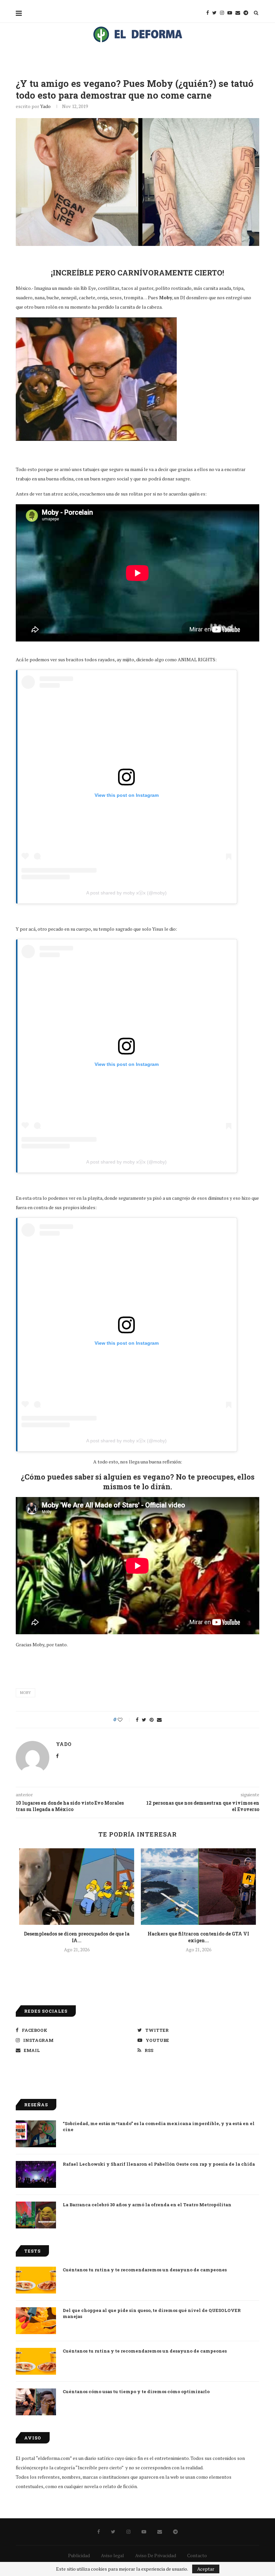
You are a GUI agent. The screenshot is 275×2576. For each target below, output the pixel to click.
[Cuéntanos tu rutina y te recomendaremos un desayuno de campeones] (36, 2280)
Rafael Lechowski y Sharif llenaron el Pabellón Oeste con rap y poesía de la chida (159, 2164)
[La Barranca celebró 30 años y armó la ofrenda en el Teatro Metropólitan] (36, 2215)
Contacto (197, 2555)
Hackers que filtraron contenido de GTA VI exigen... (198, 1937)
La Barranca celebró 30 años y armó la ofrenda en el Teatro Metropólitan (147, 2205)
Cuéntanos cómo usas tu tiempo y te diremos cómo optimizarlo (136, 2391)
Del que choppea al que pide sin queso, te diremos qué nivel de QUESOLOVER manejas (152, 2313)
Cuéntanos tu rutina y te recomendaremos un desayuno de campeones (145, 2270)
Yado (45, 106)
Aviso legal (113, 2555)
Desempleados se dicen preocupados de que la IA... (77, 1937)
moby (25, 1693)
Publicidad (79, 2555)
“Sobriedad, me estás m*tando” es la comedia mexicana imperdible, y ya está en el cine (159, 2126)
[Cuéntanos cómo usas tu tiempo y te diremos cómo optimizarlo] (36, 2402)
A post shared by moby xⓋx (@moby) (126, 893)
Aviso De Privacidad (156, 2555)
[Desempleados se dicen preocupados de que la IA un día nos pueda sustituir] (77, 1887)
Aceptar (206, 2569)
